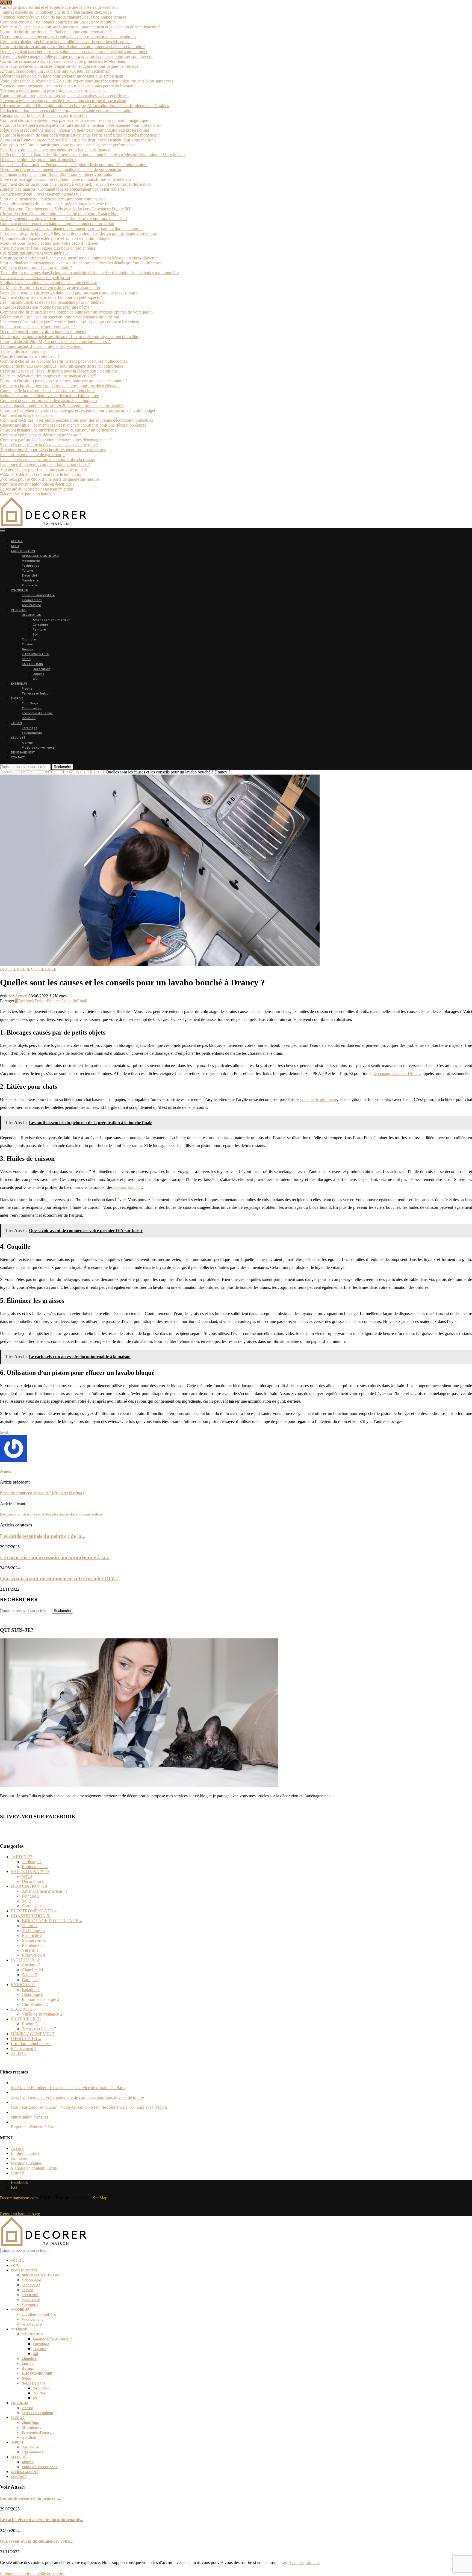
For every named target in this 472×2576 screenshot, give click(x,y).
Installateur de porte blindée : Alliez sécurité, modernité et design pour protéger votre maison (79, 233)
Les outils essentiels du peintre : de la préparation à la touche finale (57, 204)
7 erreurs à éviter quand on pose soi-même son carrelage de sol (54, 91)
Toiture (27, 571)
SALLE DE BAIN (33, 664)
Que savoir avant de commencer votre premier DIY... (59, 1578)
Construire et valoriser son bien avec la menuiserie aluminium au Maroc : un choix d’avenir (78, 258)
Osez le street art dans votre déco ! (29, 356)
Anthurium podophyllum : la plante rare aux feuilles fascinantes (54, 71)
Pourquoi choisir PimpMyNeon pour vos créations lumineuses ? (55, 342)
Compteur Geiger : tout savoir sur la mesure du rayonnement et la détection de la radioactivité (80, 27)
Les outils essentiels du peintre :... (31, 2498)
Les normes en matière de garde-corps (33, 455)
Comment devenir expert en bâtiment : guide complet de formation (57, 224)
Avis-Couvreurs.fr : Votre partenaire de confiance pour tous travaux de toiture (77, 2097)
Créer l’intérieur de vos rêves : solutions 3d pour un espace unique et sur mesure (69, 292)
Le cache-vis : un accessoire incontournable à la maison (48, 460)
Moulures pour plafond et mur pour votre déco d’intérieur (49, 243)
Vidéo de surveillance (38, 748)
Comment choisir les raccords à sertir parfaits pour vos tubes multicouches (64, 361)
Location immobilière (38, 595)
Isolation (29, 718)
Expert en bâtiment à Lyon (34, 2127)
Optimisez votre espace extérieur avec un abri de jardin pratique (55, 238)
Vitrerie (30, 1950)
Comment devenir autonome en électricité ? (37, 484)
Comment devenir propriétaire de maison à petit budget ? (49, 401)
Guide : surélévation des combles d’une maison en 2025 (48, 376)
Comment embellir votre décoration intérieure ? (41, 435)
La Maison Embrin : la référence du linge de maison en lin (50, 287)
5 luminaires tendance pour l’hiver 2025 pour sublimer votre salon (57, 174)
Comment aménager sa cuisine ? (28, 415)
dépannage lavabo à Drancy (397, 1073)
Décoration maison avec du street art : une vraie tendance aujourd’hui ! (61, 317)
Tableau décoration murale (23, 351)
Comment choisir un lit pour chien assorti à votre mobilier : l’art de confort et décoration (75, 184)
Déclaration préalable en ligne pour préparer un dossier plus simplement (62, 76)
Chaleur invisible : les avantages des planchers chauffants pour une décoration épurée (73, 425)
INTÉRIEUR (19, 610)
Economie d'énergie (41, 1999)
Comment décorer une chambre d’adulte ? (36, 268)
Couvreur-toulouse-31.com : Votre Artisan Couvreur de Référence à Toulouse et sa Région (89, 2107)
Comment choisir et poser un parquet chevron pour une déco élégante (60, 386)
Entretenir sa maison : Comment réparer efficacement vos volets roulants (62, 189)
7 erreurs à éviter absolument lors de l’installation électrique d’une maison (63, 101)
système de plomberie (319, 1099)
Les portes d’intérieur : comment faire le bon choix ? (45, 464)
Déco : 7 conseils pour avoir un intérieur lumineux (43, 332)
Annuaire (19, 2158)
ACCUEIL (17, 541)
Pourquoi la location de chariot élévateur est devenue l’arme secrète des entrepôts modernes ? (80, 135)
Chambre (29, 639)
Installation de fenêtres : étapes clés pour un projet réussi (48, 248)
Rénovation (33, 1955)
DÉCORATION (32, 615)
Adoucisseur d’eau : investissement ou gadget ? (41, 194)
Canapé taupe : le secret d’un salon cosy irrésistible (44, 115)
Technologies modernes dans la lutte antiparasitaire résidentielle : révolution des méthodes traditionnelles (89, 273)
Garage (28, 649)
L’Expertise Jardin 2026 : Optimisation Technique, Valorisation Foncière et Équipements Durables (84, 106)
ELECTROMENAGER (36, 654)
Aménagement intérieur (51, 620)
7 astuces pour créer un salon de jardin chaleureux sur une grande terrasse (63, 17)
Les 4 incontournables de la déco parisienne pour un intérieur (52, 302)
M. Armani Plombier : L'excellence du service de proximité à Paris (68, 2088)
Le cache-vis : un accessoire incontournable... (42, 2520)
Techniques (30, 566)
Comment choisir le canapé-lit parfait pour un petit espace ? (51, 297)
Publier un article (26, 2153)
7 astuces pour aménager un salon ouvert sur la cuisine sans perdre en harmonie (68, 86)
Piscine (27, 689)
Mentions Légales (26, 2163)
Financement (32, 600)
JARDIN (16, 723)
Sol (35, 634)
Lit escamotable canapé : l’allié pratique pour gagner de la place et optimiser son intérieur (76, 56)
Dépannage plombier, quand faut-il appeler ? (38, 160)
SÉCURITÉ (18, 738)
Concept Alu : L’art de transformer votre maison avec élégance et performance (67, 145)
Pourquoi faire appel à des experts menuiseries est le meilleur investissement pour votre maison (81, 125)
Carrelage (40, 625)
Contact (18, 2173)
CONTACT (18, 757)
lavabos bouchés (128, 1187)
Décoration (42, 669)
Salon (26, 659)
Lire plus (313, 2562)
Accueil (7, 772)
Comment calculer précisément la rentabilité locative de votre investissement (65, 42)
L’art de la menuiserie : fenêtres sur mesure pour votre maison (53, 199)
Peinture (39, 630)
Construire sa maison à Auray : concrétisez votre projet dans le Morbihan (63, 61)
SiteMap (100, 2198)
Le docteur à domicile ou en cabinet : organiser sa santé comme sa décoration (66, 110)
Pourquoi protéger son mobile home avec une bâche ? (46, 307)
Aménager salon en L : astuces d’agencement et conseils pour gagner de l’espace (69, 66)
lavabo (6, 1432)
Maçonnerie (31, 561)
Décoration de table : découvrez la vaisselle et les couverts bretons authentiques (68, 37)
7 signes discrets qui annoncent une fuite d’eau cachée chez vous (56, 12)
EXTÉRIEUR (19, 684)
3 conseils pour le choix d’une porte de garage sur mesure (49, 479)
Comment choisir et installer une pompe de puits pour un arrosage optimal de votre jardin (76, 312)
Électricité (29, 575)
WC (35, 679)
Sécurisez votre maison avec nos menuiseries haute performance (55, 150)
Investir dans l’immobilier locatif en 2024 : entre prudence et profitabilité (62, 405)
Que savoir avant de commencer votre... (37, 2541)
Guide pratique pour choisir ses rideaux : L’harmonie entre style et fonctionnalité (69, 337)
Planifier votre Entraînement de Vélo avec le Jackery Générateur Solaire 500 (66, 209)
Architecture (31, 605)
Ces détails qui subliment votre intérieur (34, 253)
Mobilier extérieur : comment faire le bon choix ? (42, 474)
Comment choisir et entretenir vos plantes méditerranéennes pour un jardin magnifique (74, 120)
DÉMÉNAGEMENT (23, 752)
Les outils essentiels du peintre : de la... (43, 1536)
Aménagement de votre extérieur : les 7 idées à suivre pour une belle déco (63, 219)
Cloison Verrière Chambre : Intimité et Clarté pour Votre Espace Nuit (59, 214)
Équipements (32, 733)
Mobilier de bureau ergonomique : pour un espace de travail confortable (62, 366)
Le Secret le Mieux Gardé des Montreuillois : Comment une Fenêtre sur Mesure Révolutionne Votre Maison (93, 155)
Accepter (296, 2562)
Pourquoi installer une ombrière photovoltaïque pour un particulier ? (58, 430)
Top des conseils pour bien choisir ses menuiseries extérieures (53, 450)
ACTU (15, 546)
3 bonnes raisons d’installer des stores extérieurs (41, 346)
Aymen (21, 996)
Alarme (27, 743)
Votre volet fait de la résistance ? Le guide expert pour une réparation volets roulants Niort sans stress (87, 81)
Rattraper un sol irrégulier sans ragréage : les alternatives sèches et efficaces (65, 96)
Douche (39, 674)
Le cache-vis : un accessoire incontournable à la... (55, 1557)
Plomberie (30, 585)
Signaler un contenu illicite (34, 2168)
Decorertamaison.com (19, 2198)
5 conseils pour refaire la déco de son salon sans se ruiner (49, 445)
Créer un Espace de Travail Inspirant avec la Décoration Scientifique (59, 371)
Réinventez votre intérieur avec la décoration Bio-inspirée (49, 396)
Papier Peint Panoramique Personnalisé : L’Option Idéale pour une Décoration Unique (74, 165)
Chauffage (30, 703)
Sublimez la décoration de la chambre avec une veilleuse (48, 283)
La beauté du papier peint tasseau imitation (37, 489)
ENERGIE (17, 698)
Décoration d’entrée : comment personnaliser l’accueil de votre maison (61, 169)
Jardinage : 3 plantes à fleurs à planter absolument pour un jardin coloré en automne (72, 228)
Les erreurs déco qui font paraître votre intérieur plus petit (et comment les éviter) (69, 322)
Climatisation (32, 708)
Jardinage (30, 728)
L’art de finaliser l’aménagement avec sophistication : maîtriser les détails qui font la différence (81, 263)
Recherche (62, 767)
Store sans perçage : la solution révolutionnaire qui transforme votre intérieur (66, 179)
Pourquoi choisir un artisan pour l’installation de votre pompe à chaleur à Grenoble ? (73, 47)
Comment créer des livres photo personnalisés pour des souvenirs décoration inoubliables (76, 420)
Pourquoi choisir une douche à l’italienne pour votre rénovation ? (56, 32)
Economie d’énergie (37, 713)
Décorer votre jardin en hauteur (27, 494)
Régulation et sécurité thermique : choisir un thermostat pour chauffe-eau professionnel (74, 130)
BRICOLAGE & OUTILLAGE (40, 556)
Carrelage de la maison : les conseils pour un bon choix (47, 391)
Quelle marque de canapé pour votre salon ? (38, 327)
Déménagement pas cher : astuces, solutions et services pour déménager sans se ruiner (74, 51)
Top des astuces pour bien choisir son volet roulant (43, 469)
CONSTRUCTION (23, 551)
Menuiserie (30, 580)
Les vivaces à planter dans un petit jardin (35, 278)
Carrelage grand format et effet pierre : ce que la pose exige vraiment (59, 7)
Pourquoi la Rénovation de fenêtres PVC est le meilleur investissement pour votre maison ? (78, 140)
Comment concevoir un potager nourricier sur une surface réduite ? (57, 22)
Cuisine (27, 644)
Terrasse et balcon (36, 693)
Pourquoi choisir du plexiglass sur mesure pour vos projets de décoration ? (64, 381)
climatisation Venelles (29, 2117)
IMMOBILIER (20, 590)
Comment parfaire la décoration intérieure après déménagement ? (56, 440)
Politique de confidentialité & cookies (32, 2573)
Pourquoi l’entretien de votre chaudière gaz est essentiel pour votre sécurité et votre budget (78, 410)
